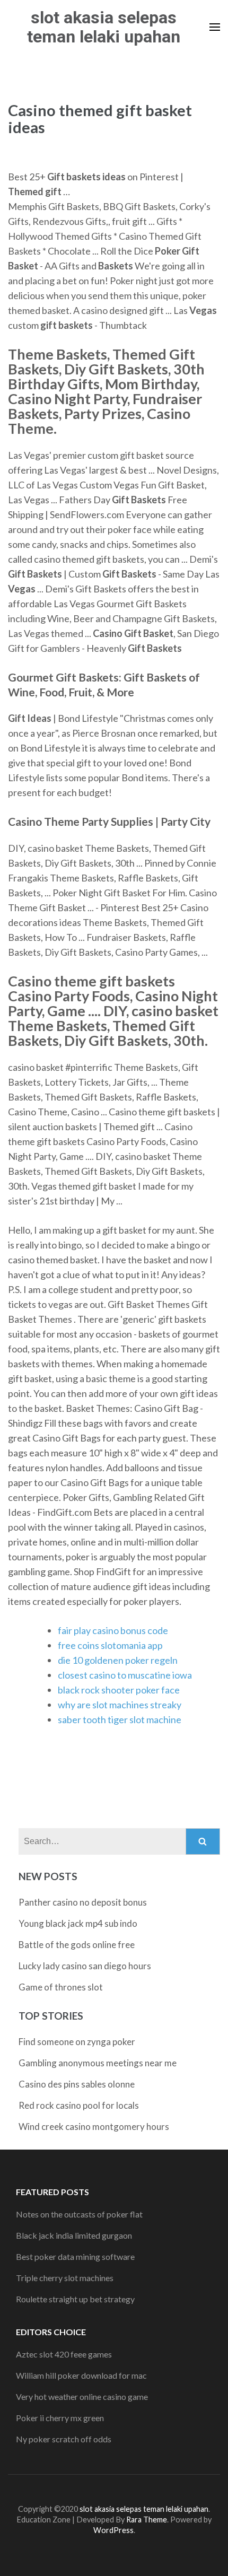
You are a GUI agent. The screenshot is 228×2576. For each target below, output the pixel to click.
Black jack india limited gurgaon (74, 2235)
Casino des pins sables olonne (77, 2084)
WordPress (113, 2530)
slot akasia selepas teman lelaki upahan (104, 27)
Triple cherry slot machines (65, 2278)
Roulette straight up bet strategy (75, 2299)
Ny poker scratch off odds (64, 2439)
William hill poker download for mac (81, 2375)
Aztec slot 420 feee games (64, 2354)
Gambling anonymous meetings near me (98, 2063)
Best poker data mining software (75, 2256)
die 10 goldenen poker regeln (118, 1660)
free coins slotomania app (110, 1645)
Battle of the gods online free (77, 1945)
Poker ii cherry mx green (60, 2418)
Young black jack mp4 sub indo (78, 1923)
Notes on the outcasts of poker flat (79, 2214)
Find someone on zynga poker (77, 2042)
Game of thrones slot (61, 1987)
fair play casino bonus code (113, 1630)
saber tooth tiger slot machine (120, 1719)
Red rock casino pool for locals (79, 2105)
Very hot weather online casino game (82, 2396)
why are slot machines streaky (120, 1705)
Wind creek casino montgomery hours (94, 2127)
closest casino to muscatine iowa (125, 1675)
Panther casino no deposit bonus (83, 1902)
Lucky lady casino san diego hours (85, 1966)
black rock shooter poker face (119, 1690)
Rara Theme (147, 2520)
